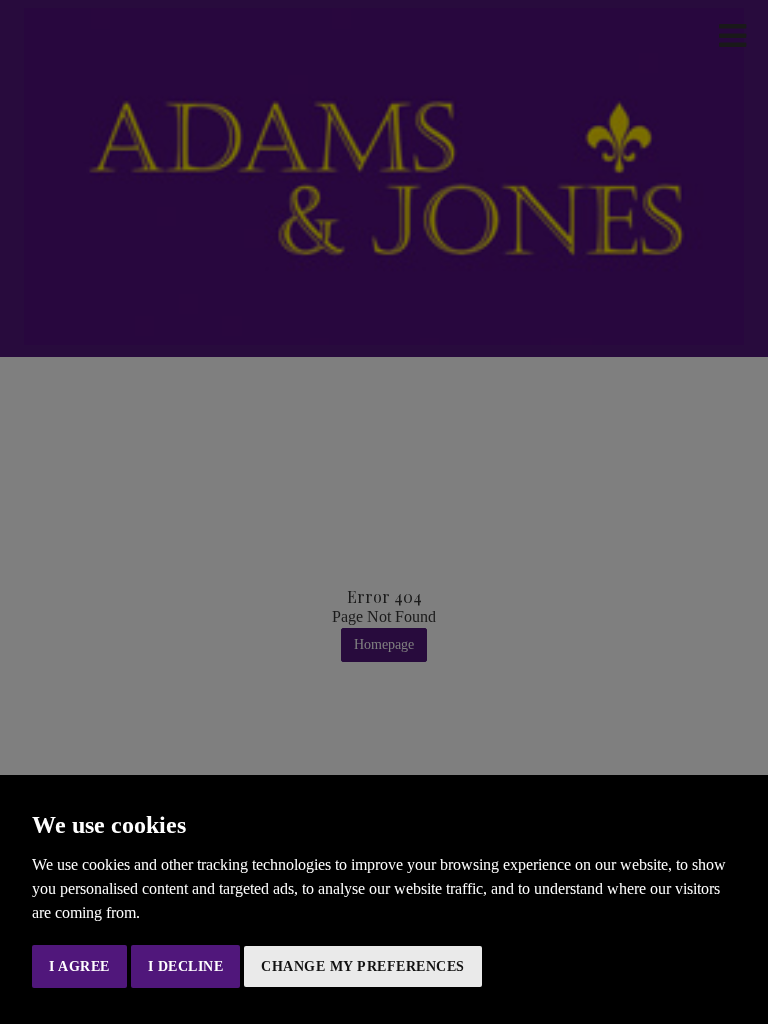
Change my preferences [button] (363, 966)
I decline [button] (186, 966)
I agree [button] (79, 966)
